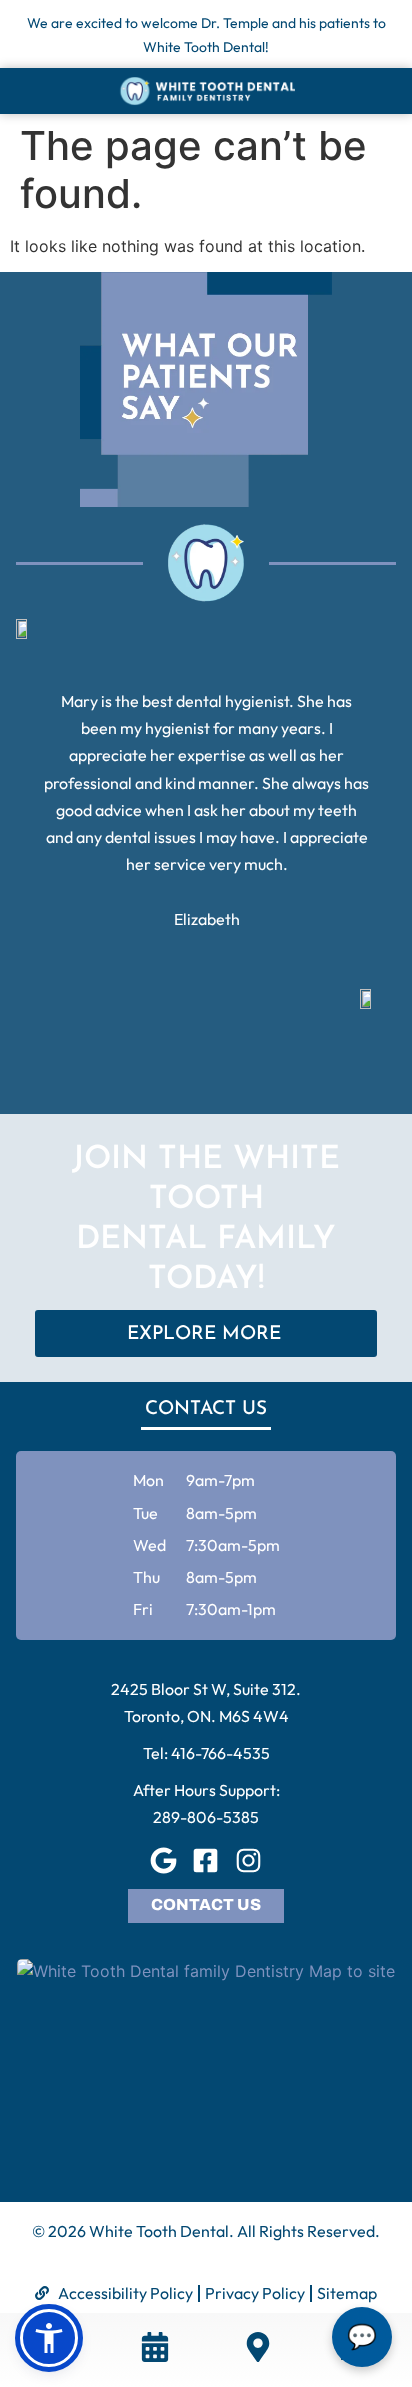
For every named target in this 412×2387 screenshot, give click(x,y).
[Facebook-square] (206, 1861)
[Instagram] (249, 1861)
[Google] (163, 1861)
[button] (49, 2338)
